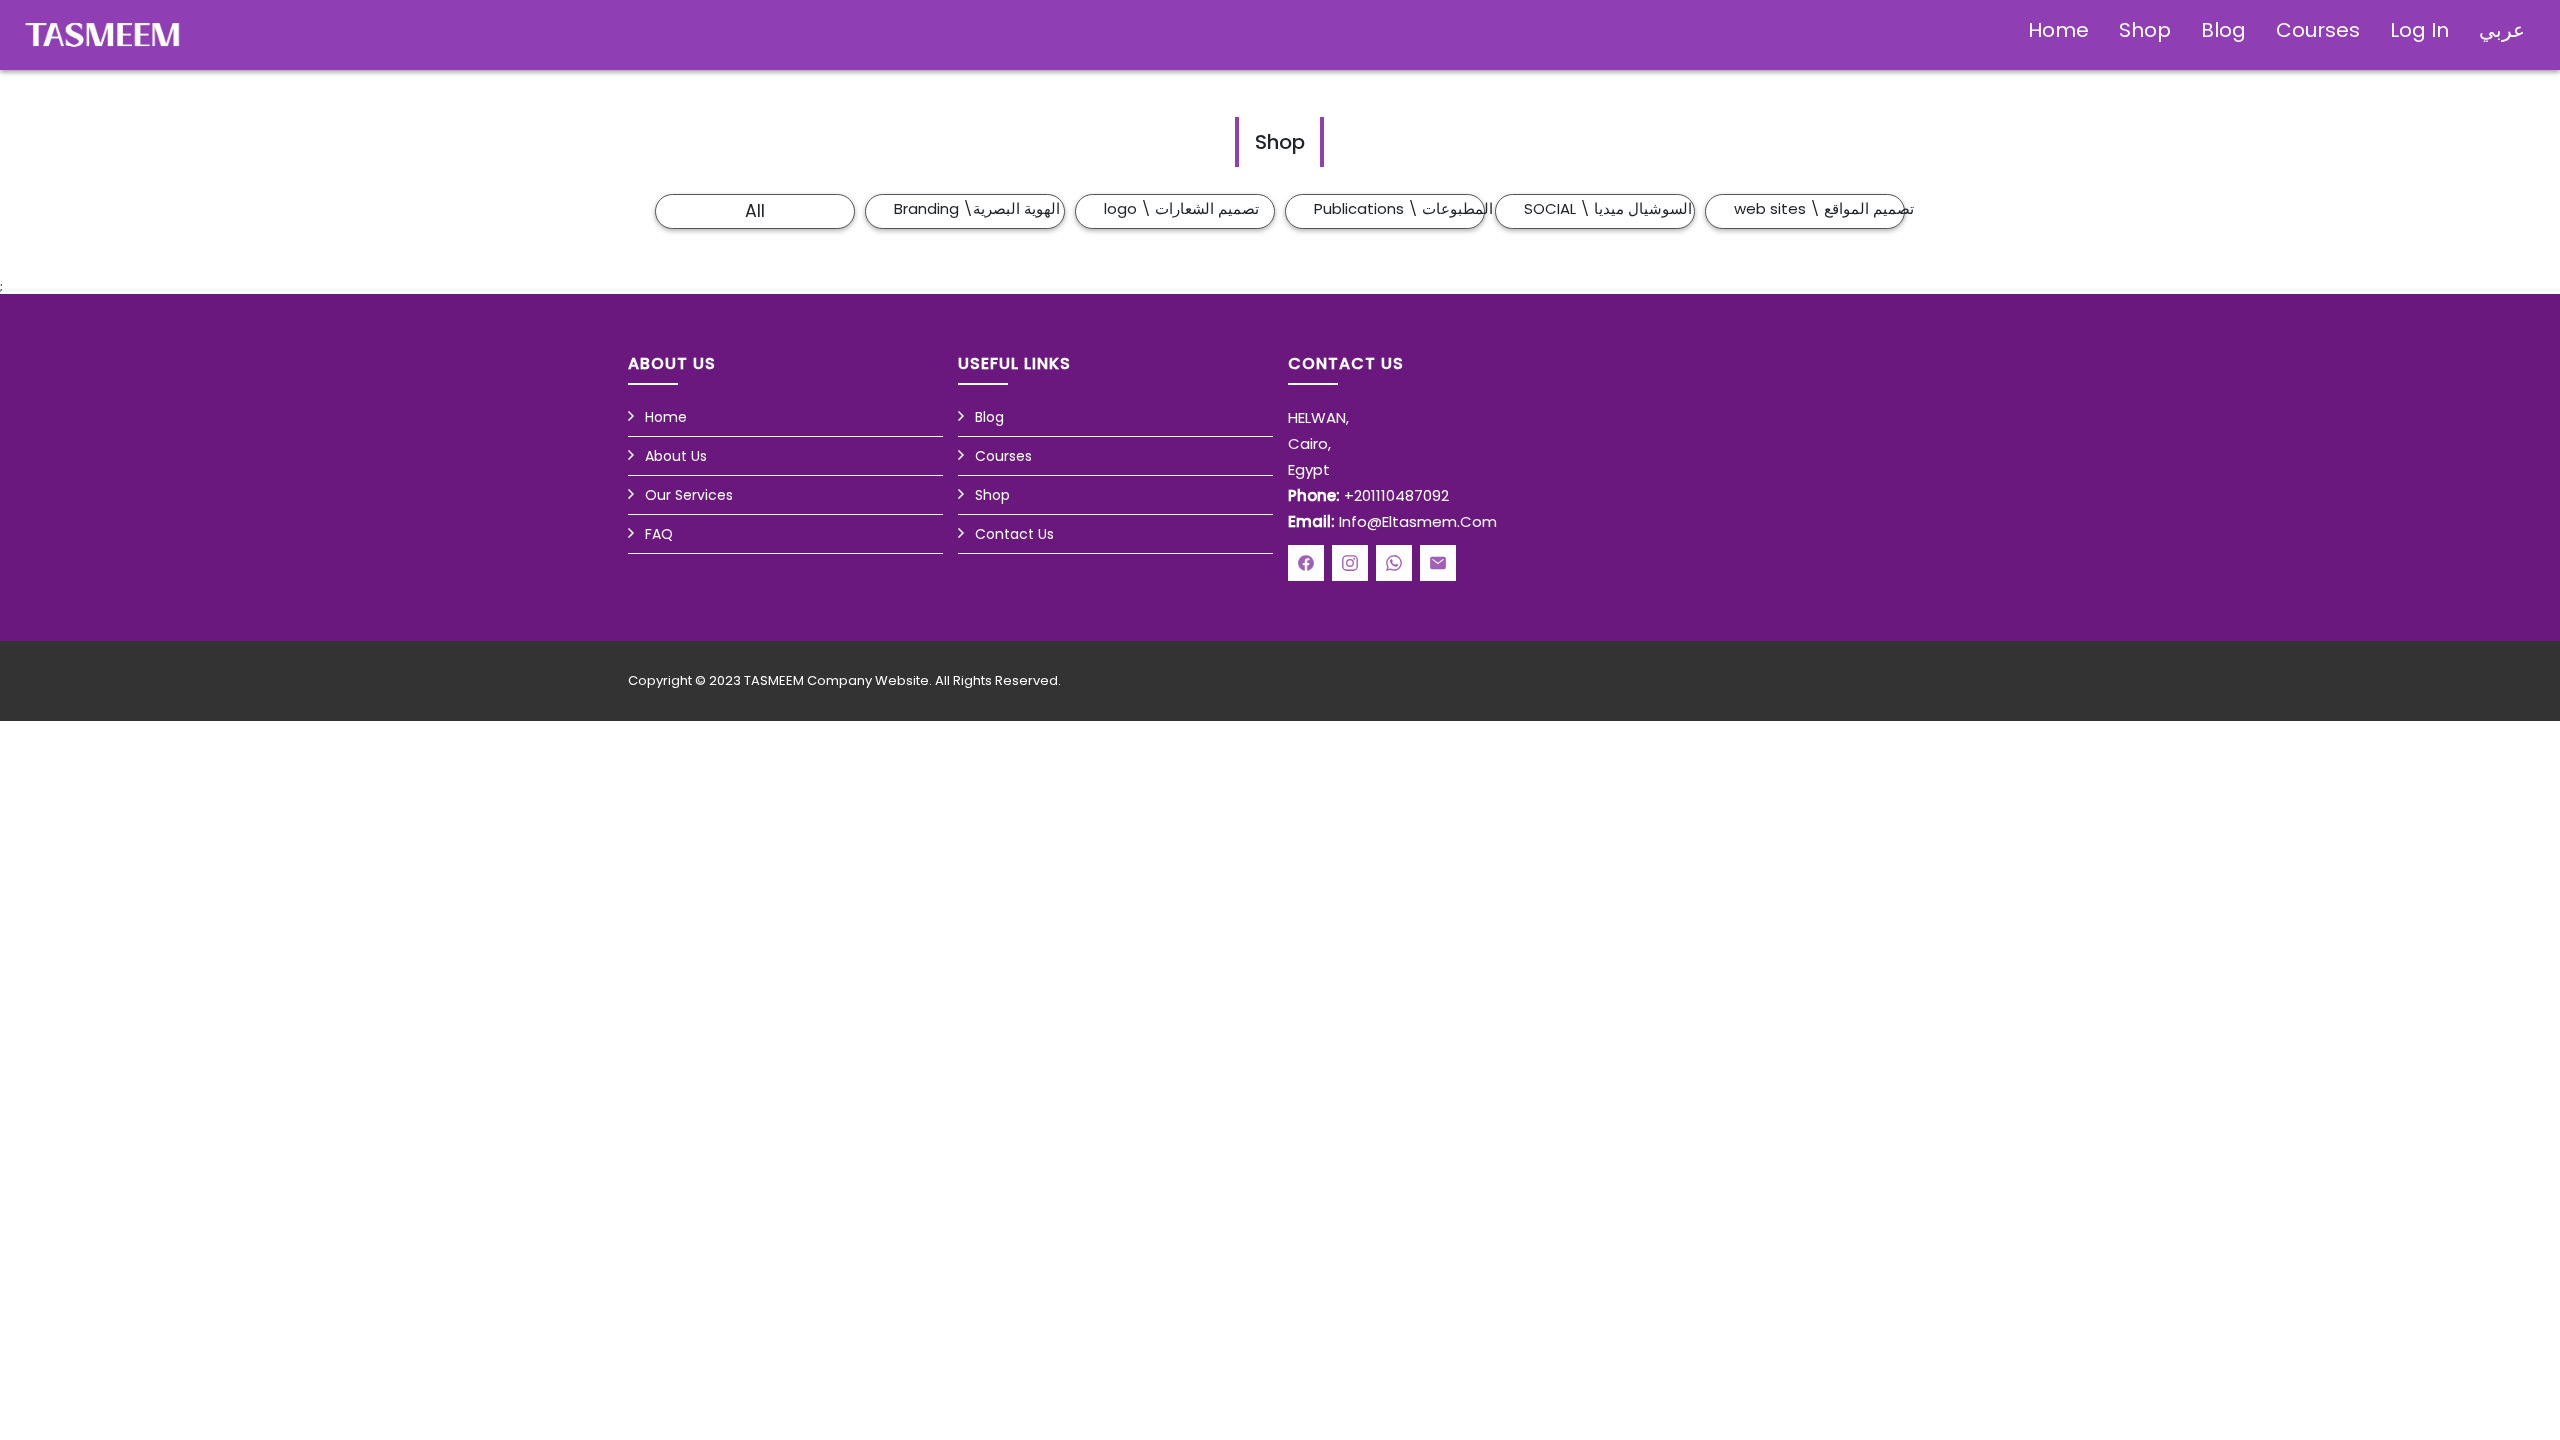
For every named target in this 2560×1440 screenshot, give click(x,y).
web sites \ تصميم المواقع (1819, 208)
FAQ (659, 534)
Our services (689, 495)
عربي (2502, 30)
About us (676, 456)
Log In (2419, 30)
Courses (2318, 30)
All (755, 211)
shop (2145, 30)
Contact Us (1014, 534)
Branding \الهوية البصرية (977, 208)
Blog (2223, 30)
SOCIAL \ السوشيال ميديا (1608, 208)
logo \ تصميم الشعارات (1181, 208)
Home (2058, 30)
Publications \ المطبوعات (1399, 208)
